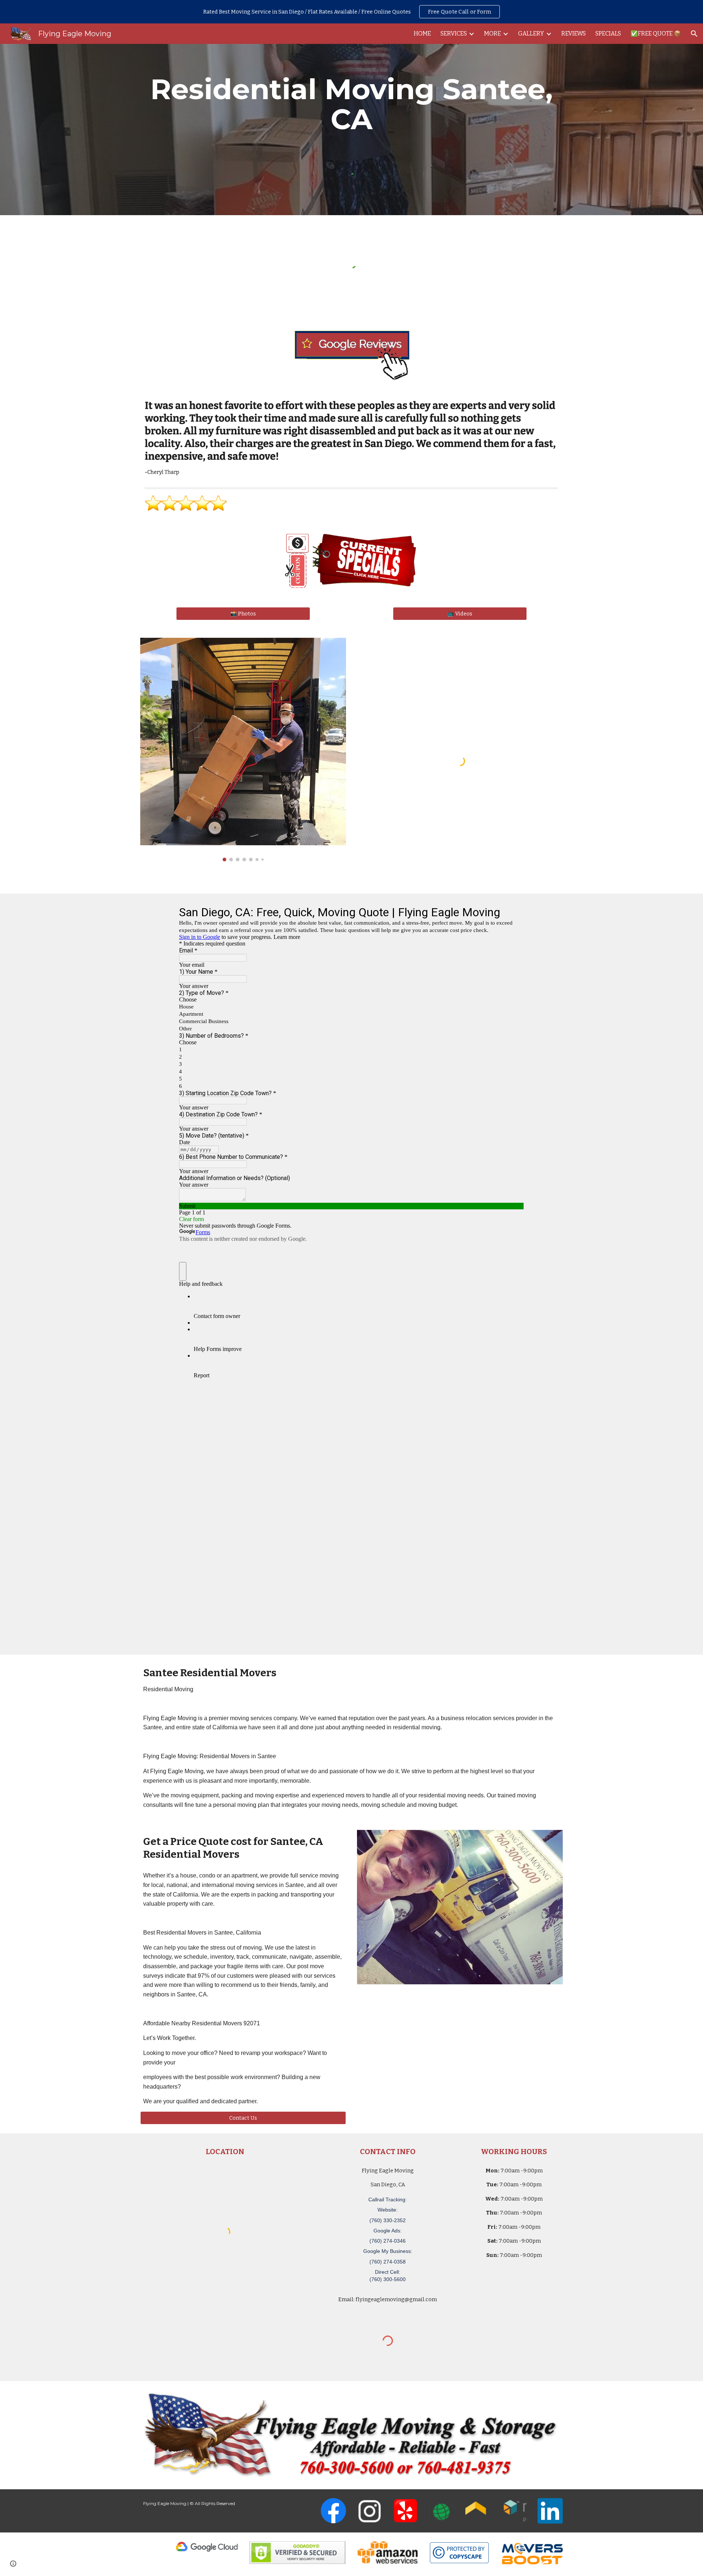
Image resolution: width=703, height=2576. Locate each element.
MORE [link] (492, 33)
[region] (351, 12)
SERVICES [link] (454, 33)
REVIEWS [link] (574, 33)
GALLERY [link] (531, 33)
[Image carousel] (243, 750)
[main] (351, 104)
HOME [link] (422, 33)
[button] (694, 34)
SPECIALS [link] (608, 33)
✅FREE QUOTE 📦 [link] (656, 33)
